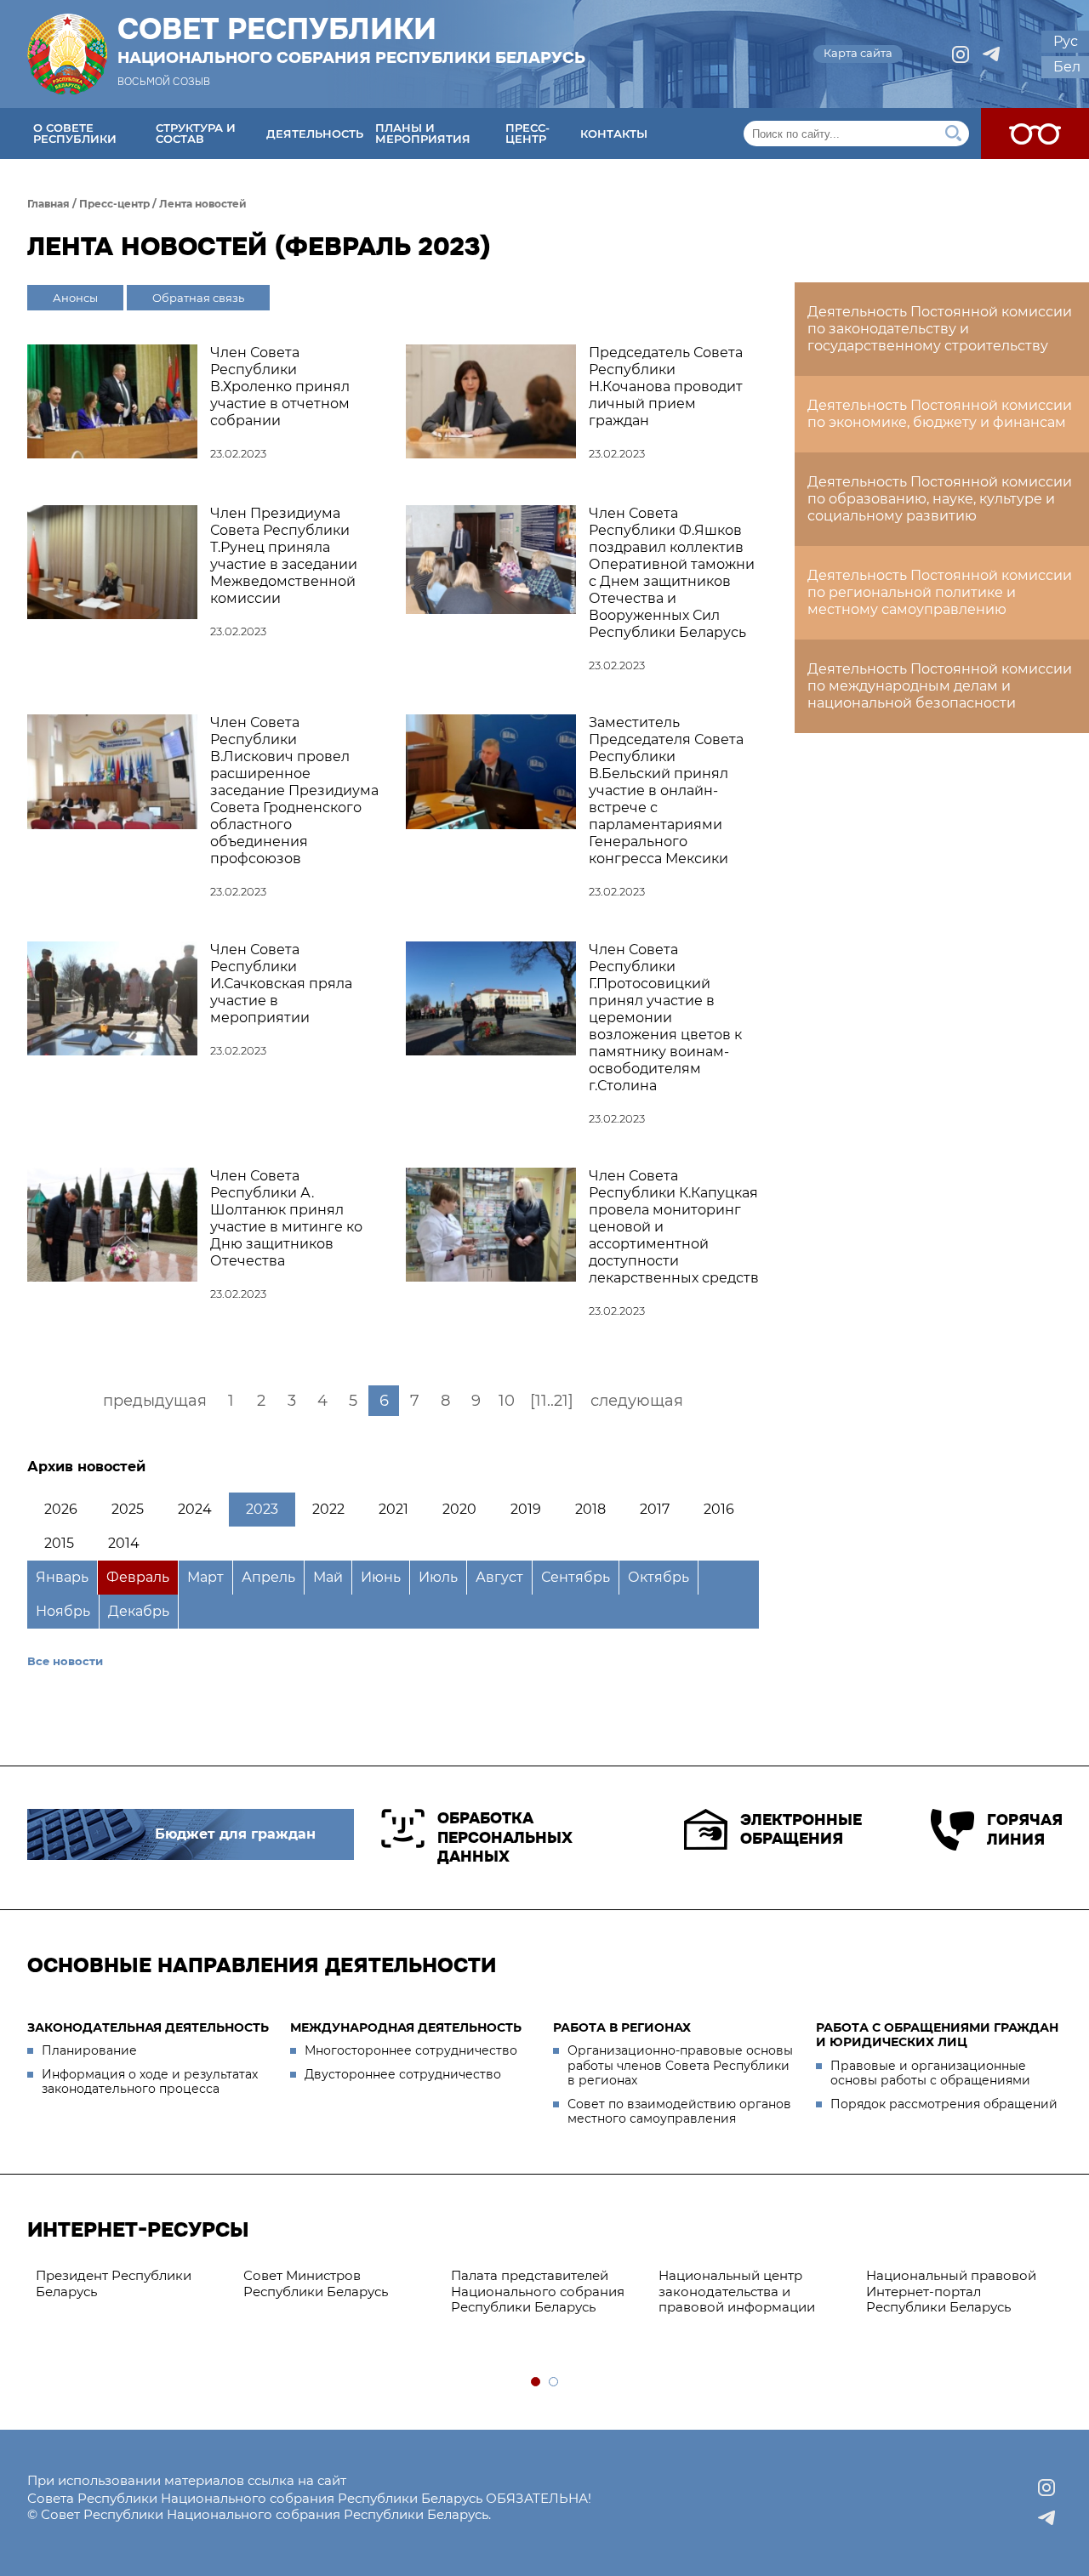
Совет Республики (351, 40)
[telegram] (991, 54)
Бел (1067, 67)
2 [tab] (554, 2383)
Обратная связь (198, 298)
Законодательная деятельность (148, 2027)
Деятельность (315, 134)
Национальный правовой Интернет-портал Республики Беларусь (951, 2292)
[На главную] (67, 54)
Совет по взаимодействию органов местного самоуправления (679, 2112)
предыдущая (155, 1401)
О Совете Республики (75, 133)
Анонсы (75, 298)
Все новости (65, 1661)
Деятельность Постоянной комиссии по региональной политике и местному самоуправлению (940, 592)
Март (205, 1577)
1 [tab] (536, 2383)
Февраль (138, 1577)
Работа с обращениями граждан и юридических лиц (937, 2035)
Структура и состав (196, 133)
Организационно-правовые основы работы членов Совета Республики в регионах (680, 2065)
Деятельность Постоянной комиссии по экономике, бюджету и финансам (940, 414)
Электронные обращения (801, 1830)
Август (499, 1577)
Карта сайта (858, 53)
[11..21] (552, 1401)
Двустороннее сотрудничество (403, 2074)
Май (328, 1577)
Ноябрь (63, 1611)
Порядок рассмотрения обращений (944, 2104)
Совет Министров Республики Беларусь (316, 2283)
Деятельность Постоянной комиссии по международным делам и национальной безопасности (940, 686)
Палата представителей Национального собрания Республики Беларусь (538, 2292)
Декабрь (139, 1611)
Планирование (89, 2050)
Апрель (268, 1577)
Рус (1066, 41)
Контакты (614, 134)
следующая (637, 1401)
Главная (48, 204)
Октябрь (659, 1577)
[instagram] (961, 54)
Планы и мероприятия (423, 133)
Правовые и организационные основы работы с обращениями (930, 2073)
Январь (62, 1577)
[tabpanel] (131, 2284)
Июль (438, 1577)
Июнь (381, 1577)
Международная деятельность (406, 2027)
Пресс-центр (527, 133)
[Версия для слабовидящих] (1035, 134)
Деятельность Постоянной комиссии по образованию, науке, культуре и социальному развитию (940, 499)
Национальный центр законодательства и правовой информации (737, 2292)
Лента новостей (203, 204)
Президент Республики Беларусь (114, 2283)
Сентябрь (576, 1577)
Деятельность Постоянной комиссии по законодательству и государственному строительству (940, 329)
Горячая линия (1024, 1830)
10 (507, 1401)
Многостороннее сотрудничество (411, 2050)
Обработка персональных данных (505, 1837)
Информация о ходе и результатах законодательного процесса (150, 2082)
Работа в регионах (622, 2027)
